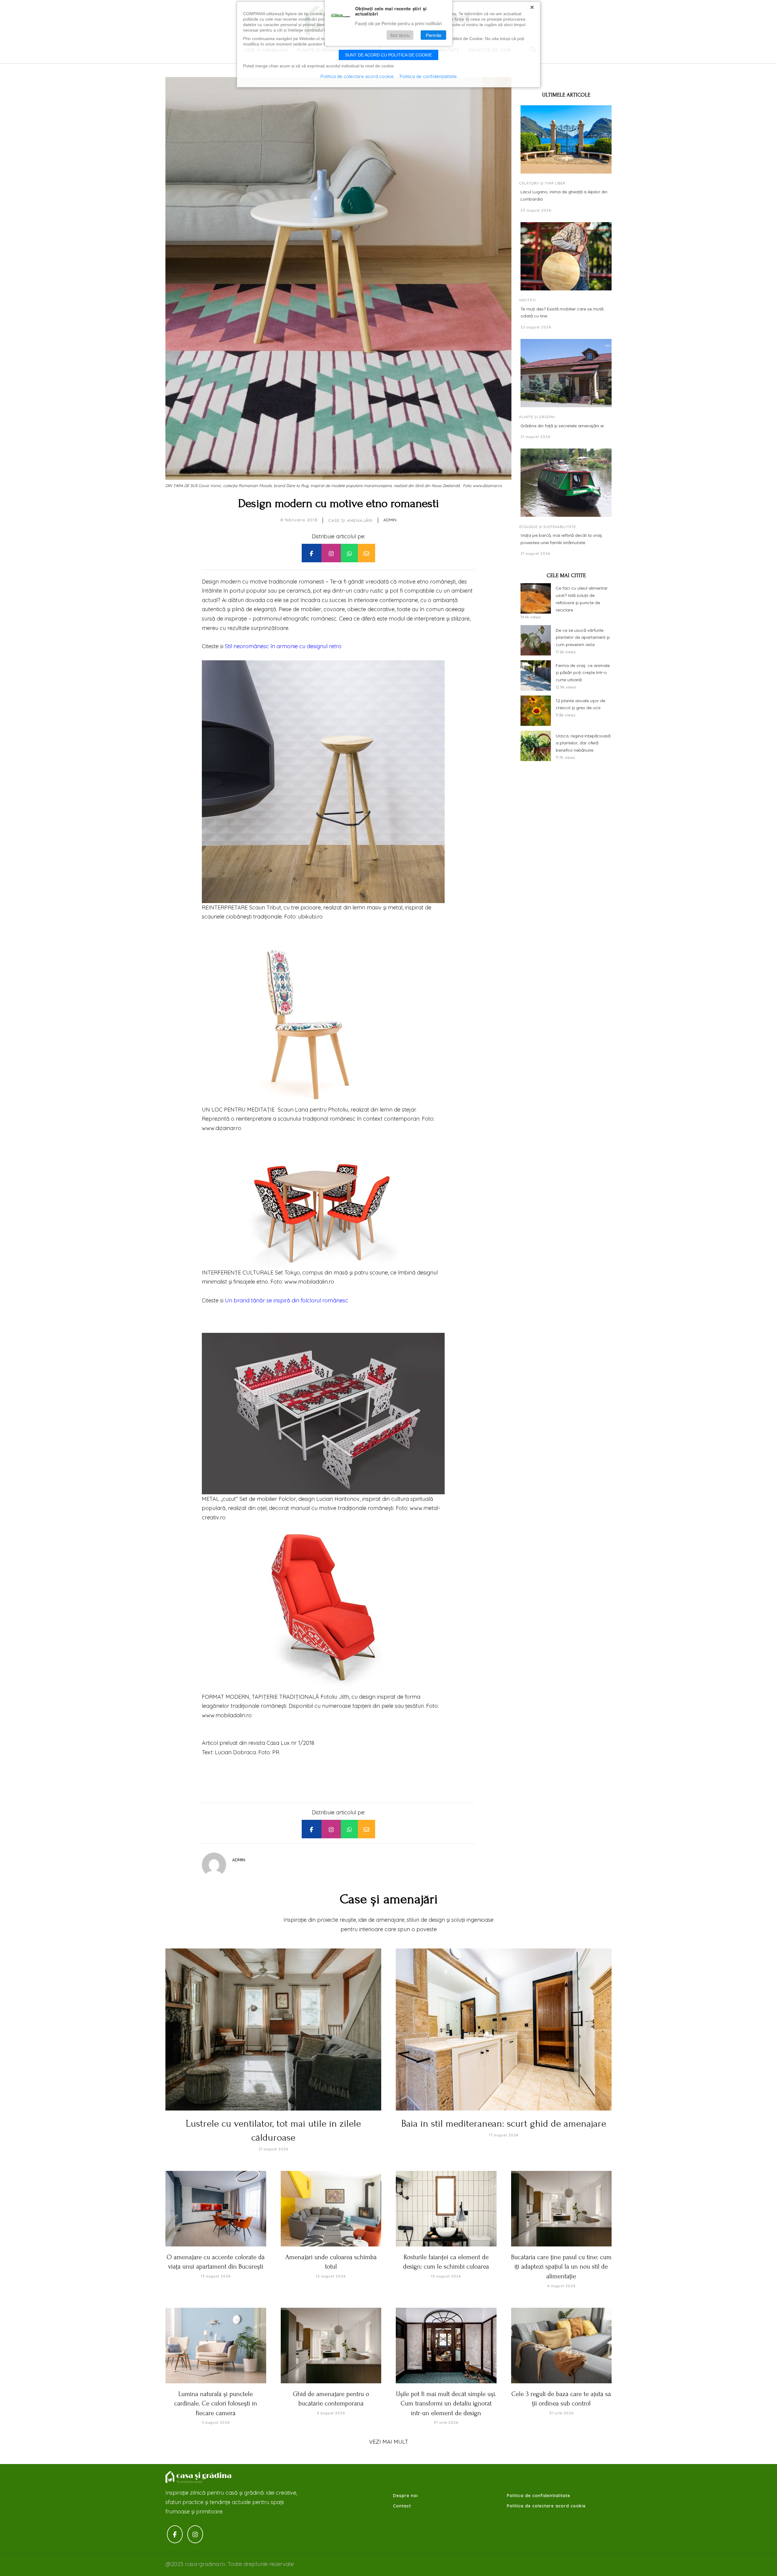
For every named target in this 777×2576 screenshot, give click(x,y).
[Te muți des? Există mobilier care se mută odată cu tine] (566, 256)
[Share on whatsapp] (349, 553)
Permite (434, 35)
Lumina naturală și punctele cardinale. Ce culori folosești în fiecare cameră (216, 2403)
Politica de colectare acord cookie (546, 2506)
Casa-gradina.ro (199, 2477)
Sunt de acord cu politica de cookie (388, 55)
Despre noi (405, 2496)
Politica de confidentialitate (539, 2496)
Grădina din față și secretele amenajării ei (562, 426)
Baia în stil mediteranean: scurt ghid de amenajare (504, 2124)
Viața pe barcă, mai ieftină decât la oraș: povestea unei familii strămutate (562, 539)
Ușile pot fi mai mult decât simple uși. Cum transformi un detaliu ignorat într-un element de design (446, 2403)
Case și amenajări (350, 520)
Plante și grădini (537, 417)
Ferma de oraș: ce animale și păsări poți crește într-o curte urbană (583, 672)
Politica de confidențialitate (428, 76)
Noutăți (528, 300)
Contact (402, 2506)
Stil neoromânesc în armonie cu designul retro (283, 646)
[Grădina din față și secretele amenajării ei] (566, 373)
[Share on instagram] (331, 553)
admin (390, 520)
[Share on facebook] (311, 553)
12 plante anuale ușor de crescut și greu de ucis (580, 704)
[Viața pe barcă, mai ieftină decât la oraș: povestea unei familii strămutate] (566, 483)
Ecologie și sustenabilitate (548, 526)
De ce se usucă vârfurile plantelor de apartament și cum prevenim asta (583, 637)
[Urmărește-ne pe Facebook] (175, 2534)
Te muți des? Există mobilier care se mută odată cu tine (562, 312)
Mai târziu (400, 35)
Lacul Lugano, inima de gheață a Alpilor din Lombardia (564, 195)
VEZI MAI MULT (389, 2442)
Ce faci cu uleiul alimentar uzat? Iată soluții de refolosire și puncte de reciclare (582, 599)
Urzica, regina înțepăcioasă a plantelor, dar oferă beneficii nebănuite (583, 743)
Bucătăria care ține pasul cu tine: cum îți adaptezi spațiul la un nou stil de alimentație (561, 2267)
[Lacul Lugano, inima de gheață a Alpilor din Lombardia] (566, 139)
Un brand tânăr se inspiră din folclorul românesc (287, 1300)
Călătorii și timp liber (542, 183)
